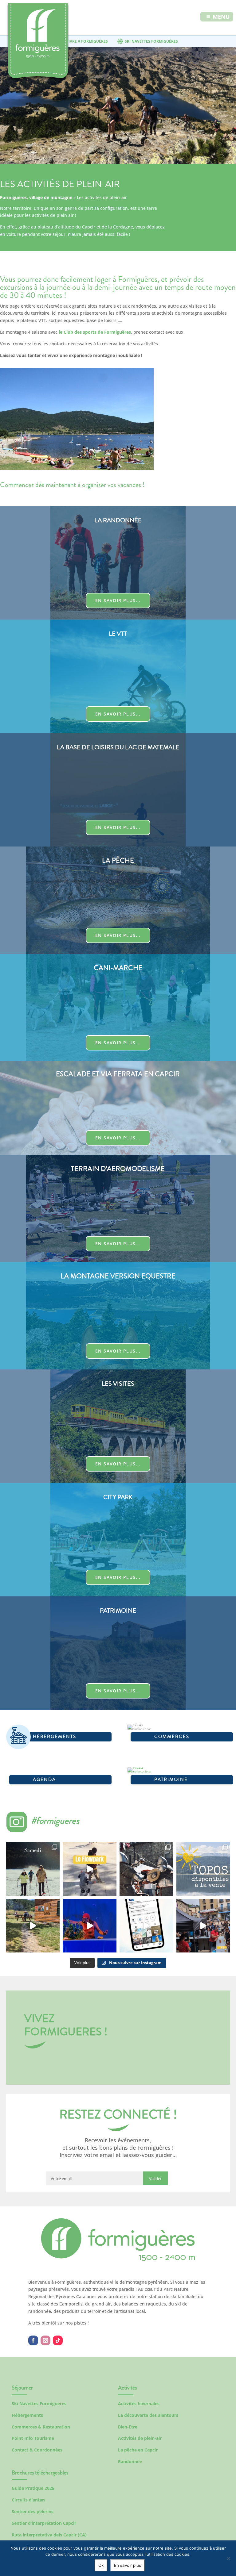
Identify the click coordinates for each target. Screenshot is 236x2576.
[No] (228, 2558)
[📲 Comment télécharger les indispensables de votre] (146, 1926)
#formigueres (55, 1820)
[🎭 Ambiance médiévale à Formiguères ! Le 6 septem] (146, 1869)
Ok (101, 2565)
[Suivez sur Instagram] (45, 2340)
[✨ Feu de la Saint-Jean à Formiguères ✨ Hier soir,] (203, 1926)
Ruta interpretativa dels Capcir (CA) (49, 2535)
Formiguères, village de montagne (36, 197)
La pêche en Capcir (138, 2450)
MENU (221, 17)
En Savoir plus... (118, 600)
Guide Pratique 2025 (33, 2488)
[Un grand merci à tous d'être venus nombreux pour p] (90, 1926)
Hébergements (27, 2415)
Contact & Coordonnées (37, 2450)
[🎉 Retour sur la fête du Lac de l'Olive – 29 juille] (33, 1926)
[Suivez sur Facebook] (33, 2340)
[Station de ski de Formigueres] (118, 2259)
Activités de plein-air (140, 2438)
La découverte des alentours (148, 2415)
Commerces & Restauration (41, 2427)
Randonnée (130, 2461)
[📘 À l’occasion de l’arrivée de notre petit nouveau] (203, 1869)
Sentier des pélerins (33, 2511)
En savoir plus (128, 2565)
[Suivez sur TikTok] (58, 2340)
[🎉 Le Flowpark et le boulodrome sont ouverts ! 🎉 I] (90, 1869)
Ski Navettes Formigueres (39, 2403)
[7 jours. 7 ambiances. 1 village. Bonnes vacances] (33, 1869)
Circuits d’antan (28, 2500)
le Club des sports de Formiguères (95, 332)
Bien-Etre (128, 2427)
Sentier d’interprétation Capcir (44, 2523)
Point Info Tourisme (33, 2438)
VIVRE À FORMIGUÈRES (87, 41)
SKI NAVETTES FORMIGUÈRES (151, 41)
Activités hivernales (139, 2403)
